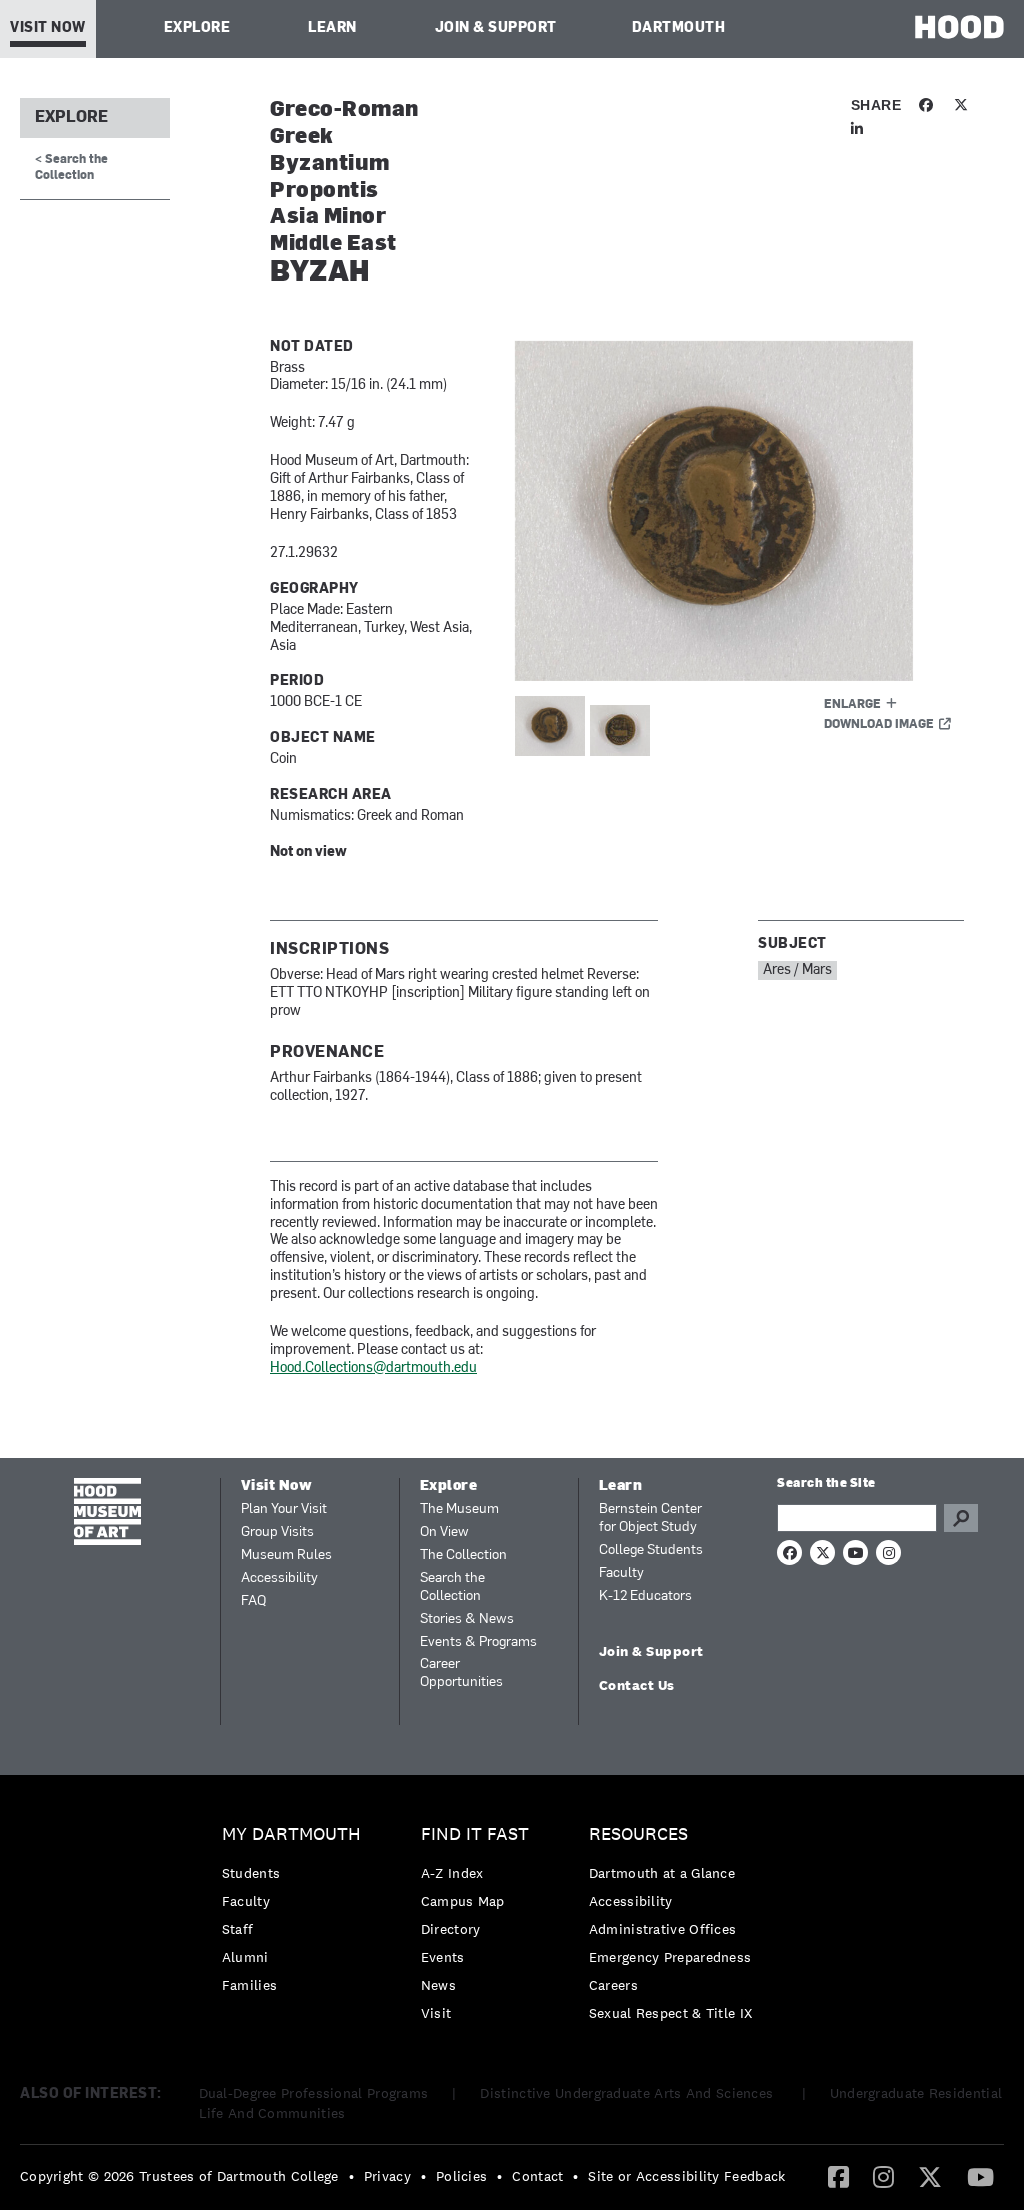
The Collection (463, 1555)
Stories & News (467, 1619)
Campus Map (463, 1901)
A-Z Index (452, 1873)
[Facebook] (838, 2176)
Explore (197, 28)
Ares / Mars (797, 970)
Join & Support (496, 28)
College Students (651, 1550)
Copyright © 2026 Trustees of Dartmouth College (179, 2176)
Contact (537, 2176)
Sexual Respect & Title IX (671, 2013)
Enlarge (852, 705)
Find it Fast (475, 1834)
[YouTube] (980, 2176)
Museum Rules (286, 1555)
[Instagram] (883, 2176)
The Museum (459, 1509)
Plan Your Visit (284, 1509)
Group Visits (277, 1532)
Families (249, 1985)
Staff (238, 1929)
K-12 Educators (645, 1596)
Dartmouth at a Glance (662, 1873)
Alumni (245, 1957)
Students (251, 1873)
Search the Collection (452, 1587)
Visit (436, 2013)
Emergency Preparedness (670, 1957)
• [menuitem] (351, 2176)
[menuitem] (296, 1914)
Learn (332, 28)
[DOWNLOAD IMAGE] (739, 511)
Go (961, 1518)
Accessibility (279, 1578)
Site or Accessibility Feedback (686, 2176)
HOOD (959, 26)
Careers (613, 1985)
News (438, 1985)
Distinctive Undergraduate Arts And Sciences (628, 2093)
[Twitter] (930, 2176)
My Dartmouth (291, 1834)
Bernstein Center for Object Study (650, 1518)
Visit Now (48, 28)
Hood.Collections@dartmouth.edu (373, 1368)
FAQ (253, 1601)
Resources (638, 1834)
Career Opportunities (461, 1673)
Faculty (621, 1573)
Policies (461, 2176)
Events (443, 1957)
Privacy (387, 2176)
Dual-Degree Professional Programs (314, 2093)
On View (444, 1532)
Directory (451, 1929)
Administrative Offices (663, 1929)
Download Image (879, 725)
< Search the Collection (71, 167)
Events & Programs (478, 1642)
